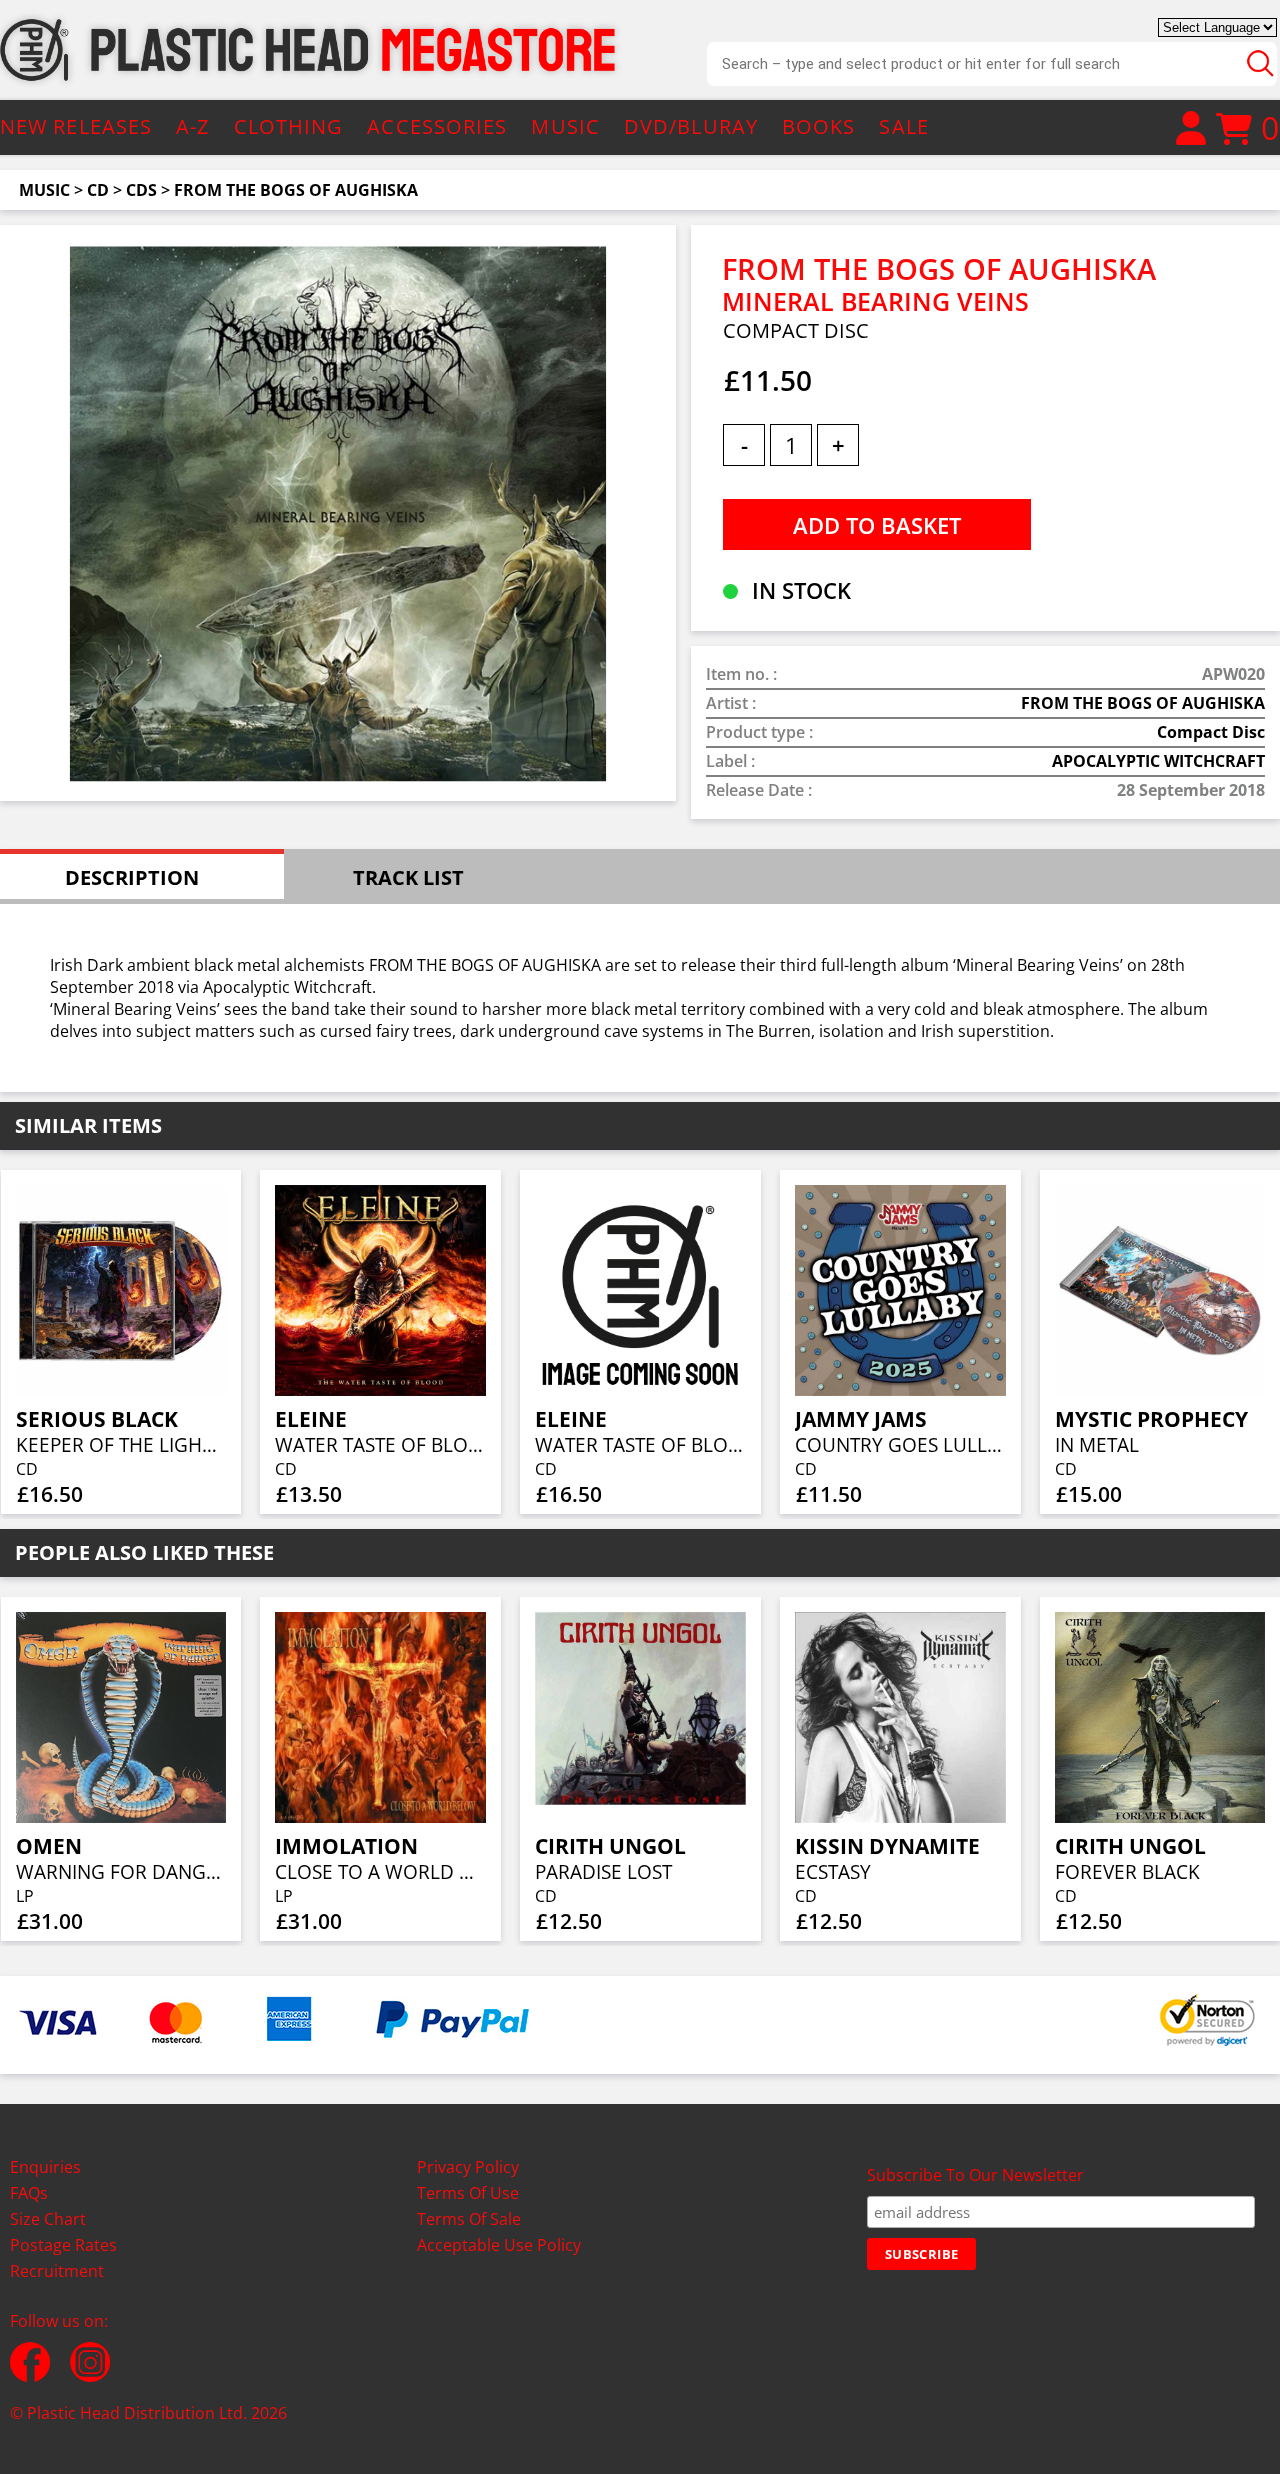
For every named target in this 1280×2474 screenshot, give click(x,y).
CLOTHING (289, 126)
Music (44, 190)
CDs (141, 190)
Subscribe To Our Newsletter (975, 2175)
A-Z (192, 126)
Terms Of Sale (469, 2219)
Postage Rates (63, 2245)
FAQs (29, 2193)
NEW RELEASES (76, 126)
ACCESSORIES (437, 126)
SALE (903, 126)
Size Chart (48, 2219)
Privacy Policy (468, 2167)
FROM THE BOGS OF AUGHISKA (296, 190)
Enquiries (45, 2167)
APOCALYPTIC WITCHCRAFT (1158, 761)
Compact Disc (1211, 732)
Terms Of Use (468, 2193)
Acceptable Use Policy (499, 2245)
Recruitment (57, 2271)
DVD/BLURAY (691, 126)
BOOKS (819, 126)
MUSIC (565, 126)
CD (98, 190)
